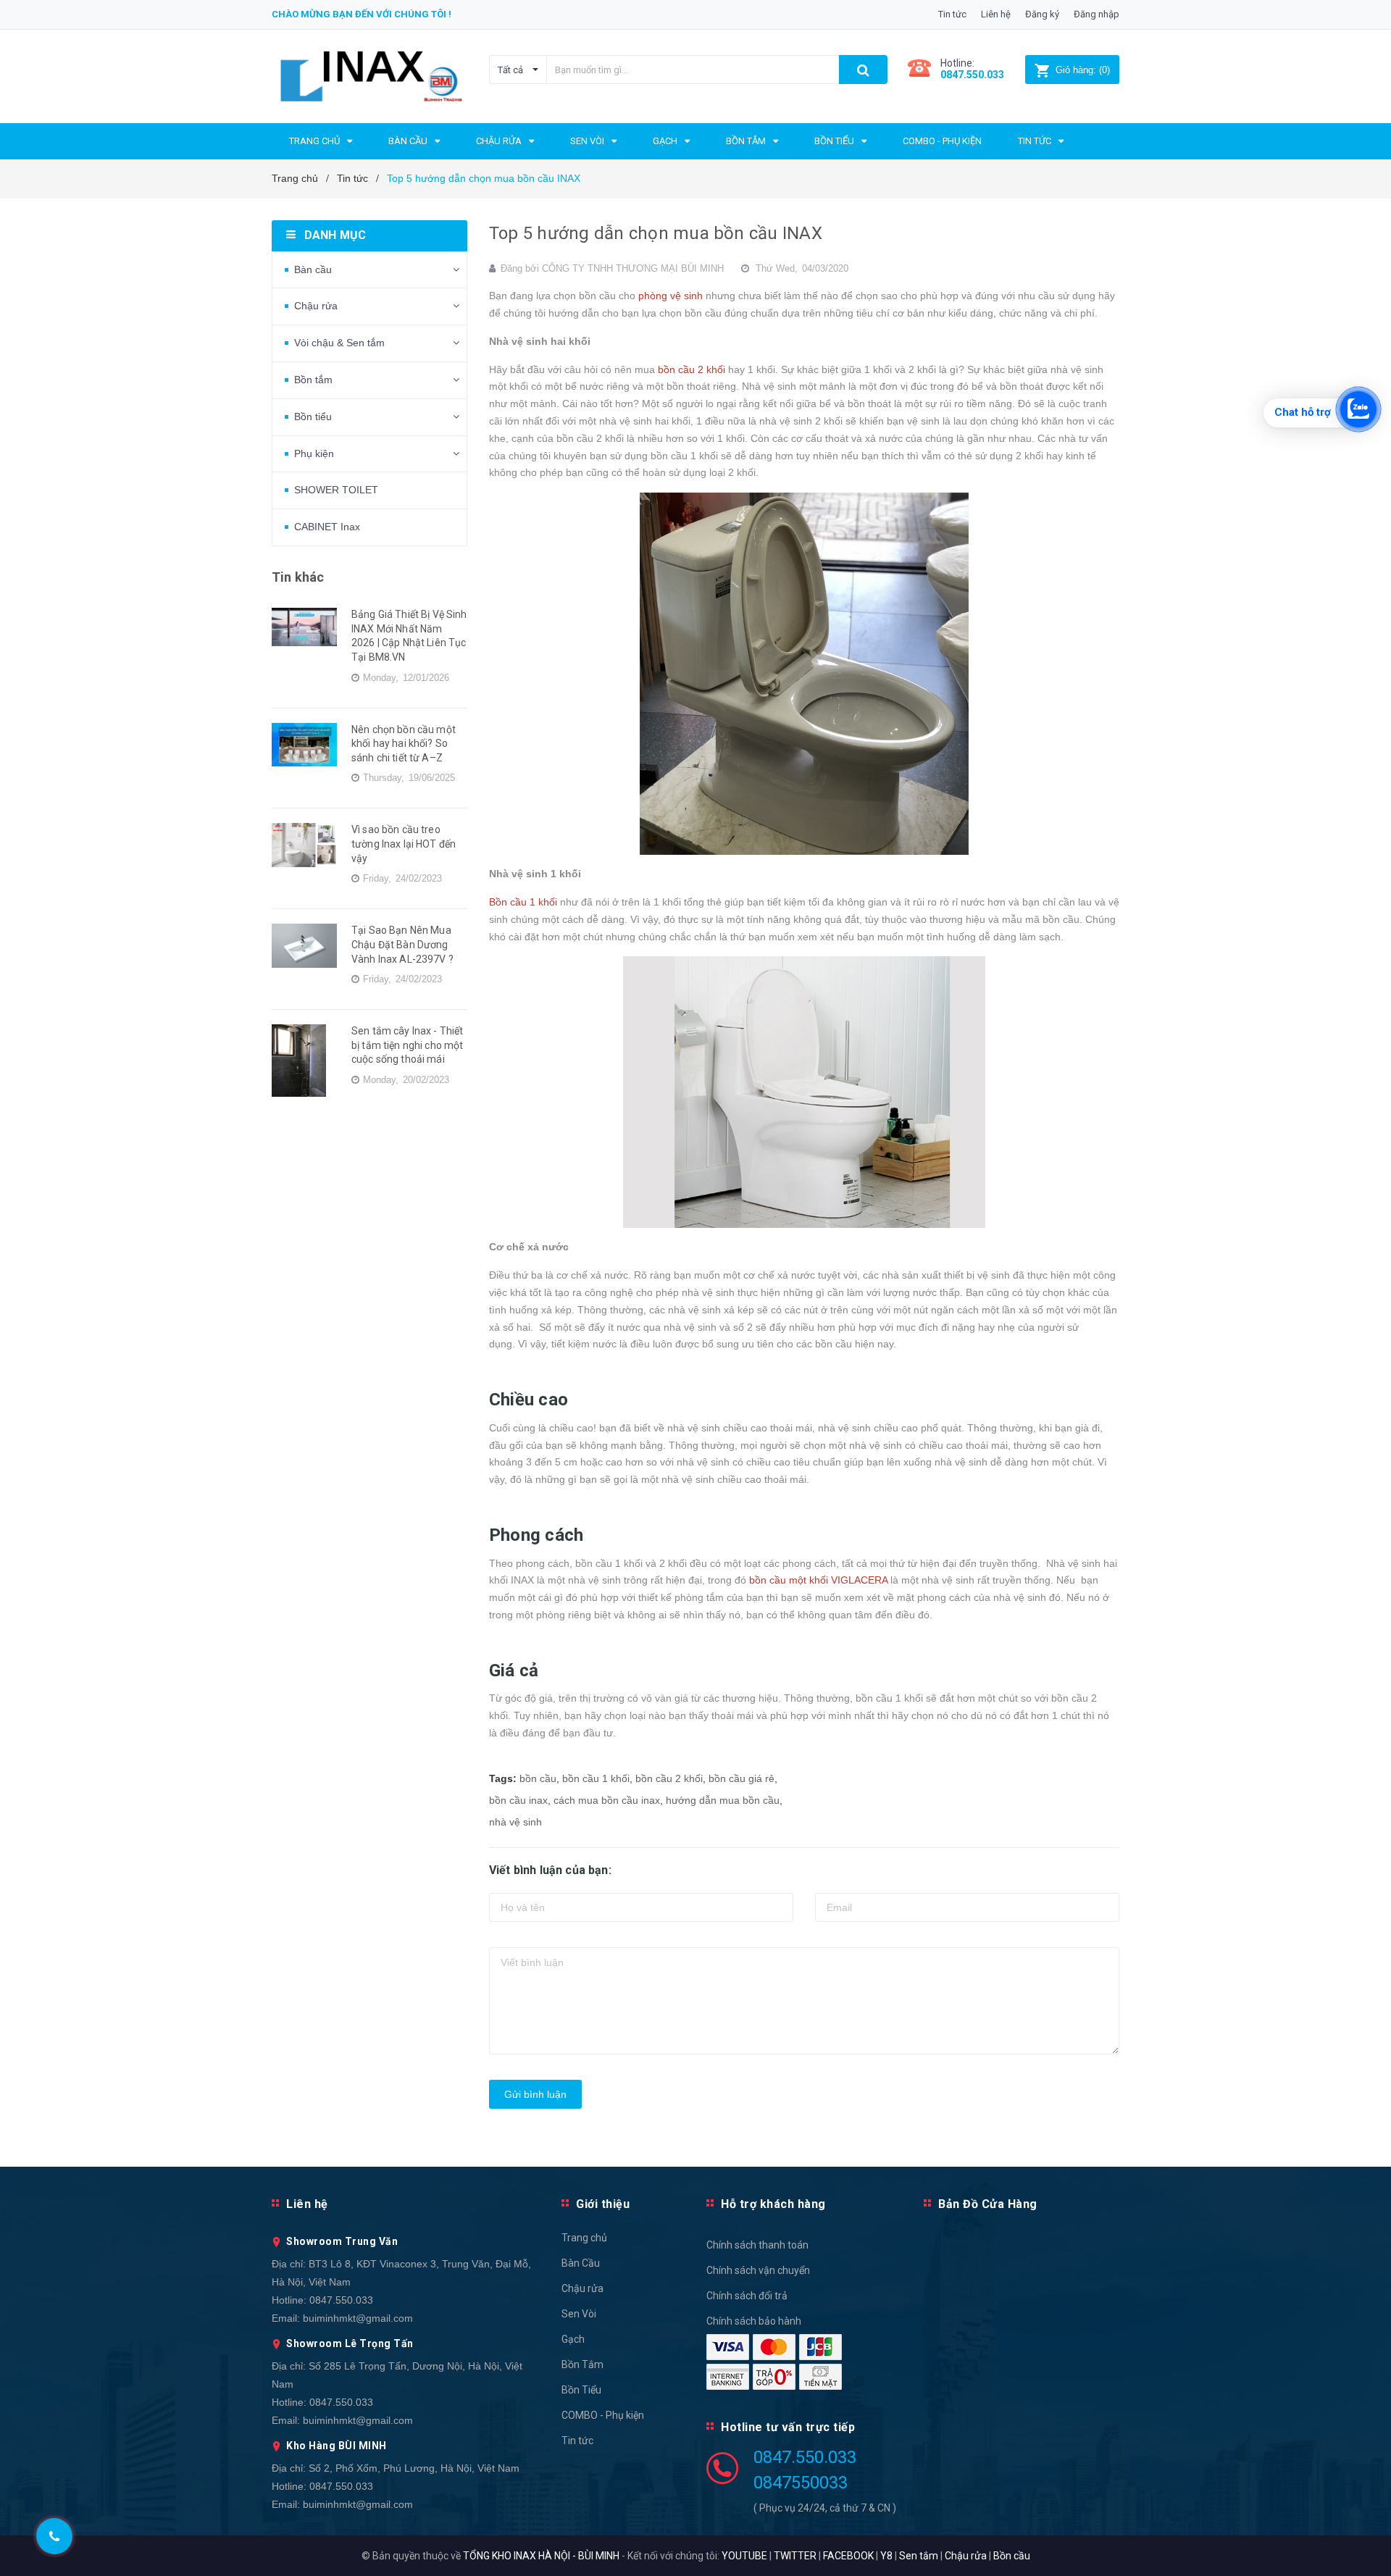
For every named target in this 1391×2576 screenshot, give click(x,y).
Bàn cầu (313, 269)
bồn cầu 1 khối (596, 1778)
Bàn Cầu (581, 2263)
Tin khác (298, 577)
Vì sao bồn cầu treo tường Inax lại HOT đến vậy (404, 844)
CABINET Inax (327, 527)
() (1083, 70)
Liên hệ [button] (307, 2204)
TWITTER (795, 2556)
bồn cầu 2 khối (669, 1778)
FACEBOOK (848, 2556)
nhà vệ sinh (515, 1822)
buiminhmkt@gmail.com (358, 2318)
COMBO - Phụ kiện (603, 2415)
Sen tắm (919, 2556)
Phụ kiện (314, 453)
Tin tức (952, 14)
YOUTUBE (744, 2556)
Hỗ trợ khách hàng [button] (773, 2204)
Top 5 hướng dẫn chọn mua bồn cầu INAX (656, 233)
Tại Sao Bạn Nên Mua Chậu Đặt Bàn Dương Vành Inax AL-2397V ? (402, 944)
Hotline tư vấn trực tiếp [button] (788, 2427)
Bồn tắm (313, 380)
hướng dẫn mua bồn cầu (723, 1800)
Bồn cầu (1012, 2556)
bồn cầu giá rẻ (742, 1778)
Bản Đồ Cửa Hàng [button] (988, 2204)
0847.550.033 (341, 2300)
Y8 (886, 2556)
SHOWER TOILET (336, 490)
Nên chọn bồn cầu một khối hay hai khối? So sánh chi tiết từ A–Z (404, 744)
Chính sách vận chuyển (758, 2270)
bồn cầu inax (518, 1800)
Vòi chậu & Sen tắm (339, 343)
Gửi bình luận (535, 2094)
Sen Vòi (579, 2314)
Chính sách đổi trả (747, 2296)
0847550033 (801, 2483)
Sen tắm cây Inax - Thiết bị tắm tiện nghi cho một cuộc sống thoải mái (407, 1045)
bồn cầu (538, 1778)
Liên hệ (996, 14)
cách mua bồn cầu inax (607, 1800)
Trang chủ (584, 2238)
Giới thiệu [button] (603, 2204)
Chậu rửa (316, 306)
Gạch (573, 2339)
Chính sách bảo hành (754, 2321)
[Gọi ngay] (54, 2537)
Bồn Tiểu (581, 2390)
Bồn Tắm (582, 2364)
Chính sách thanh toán (757, 2245)
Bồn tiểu (313, 417)
